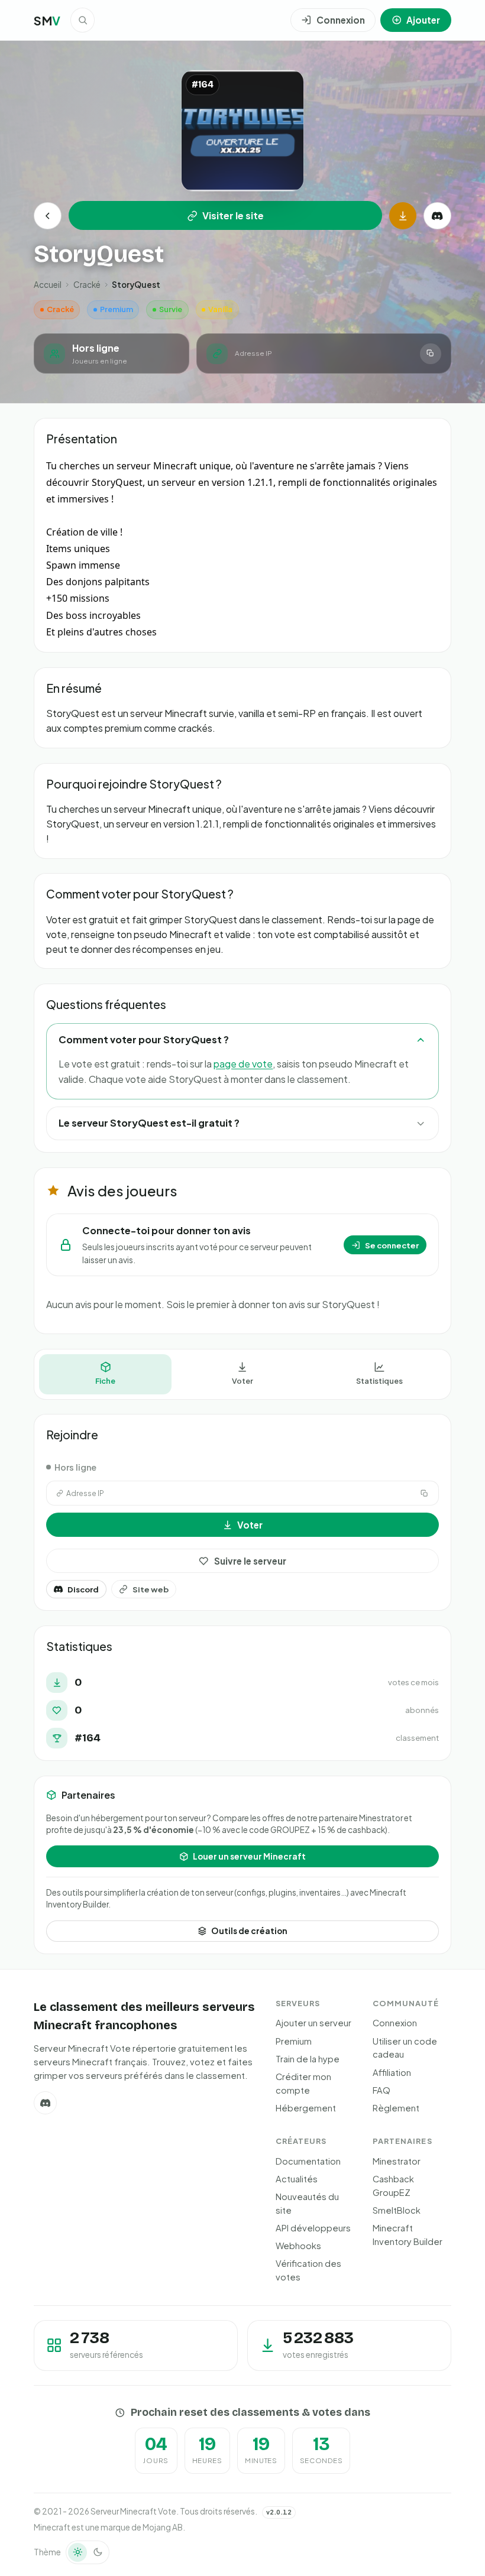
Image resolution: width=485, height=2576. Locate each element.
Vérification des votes (308, 2270)
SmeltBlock (397, 2210)
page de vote (243, 1064)
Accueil (48, 285)
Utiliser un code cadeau (405, 2048)
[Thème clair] (77, 2552)
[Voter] (403, 216)
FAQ (381, 2090)
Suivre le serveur (250, 1561)
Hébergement (306, 2108)
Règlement (396, 2108)
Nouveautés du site (307, 2203)
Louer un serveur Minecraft (249, 1856)
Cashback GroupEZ (393, 2186)
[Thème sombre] (98, 2552)
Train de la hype (308, 2059)
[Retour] (47, 216)
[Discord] (437, 216)
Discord (83, 1589)
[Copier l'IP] (430, 354)
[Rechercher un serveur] (83, 20)
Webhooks (298, 2246)
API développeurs (313, 2228)
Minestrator (397, 2161)
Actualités (297, 2179)
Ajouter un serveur (313, 2023)
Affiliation (392, 2072)
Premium (294, 2041)
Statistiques (379, 1381)
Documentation (308, 2161)
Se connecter (392, 1245)
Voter (242, 1381)
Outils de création (249, 1931)
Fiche (105, 1381)
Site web (151, 1589)
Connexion (395, 2023)
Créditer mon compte (303, 2083)
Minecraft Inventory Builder (408, 2235)
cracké (87, 285)
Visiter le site (233, 215)
